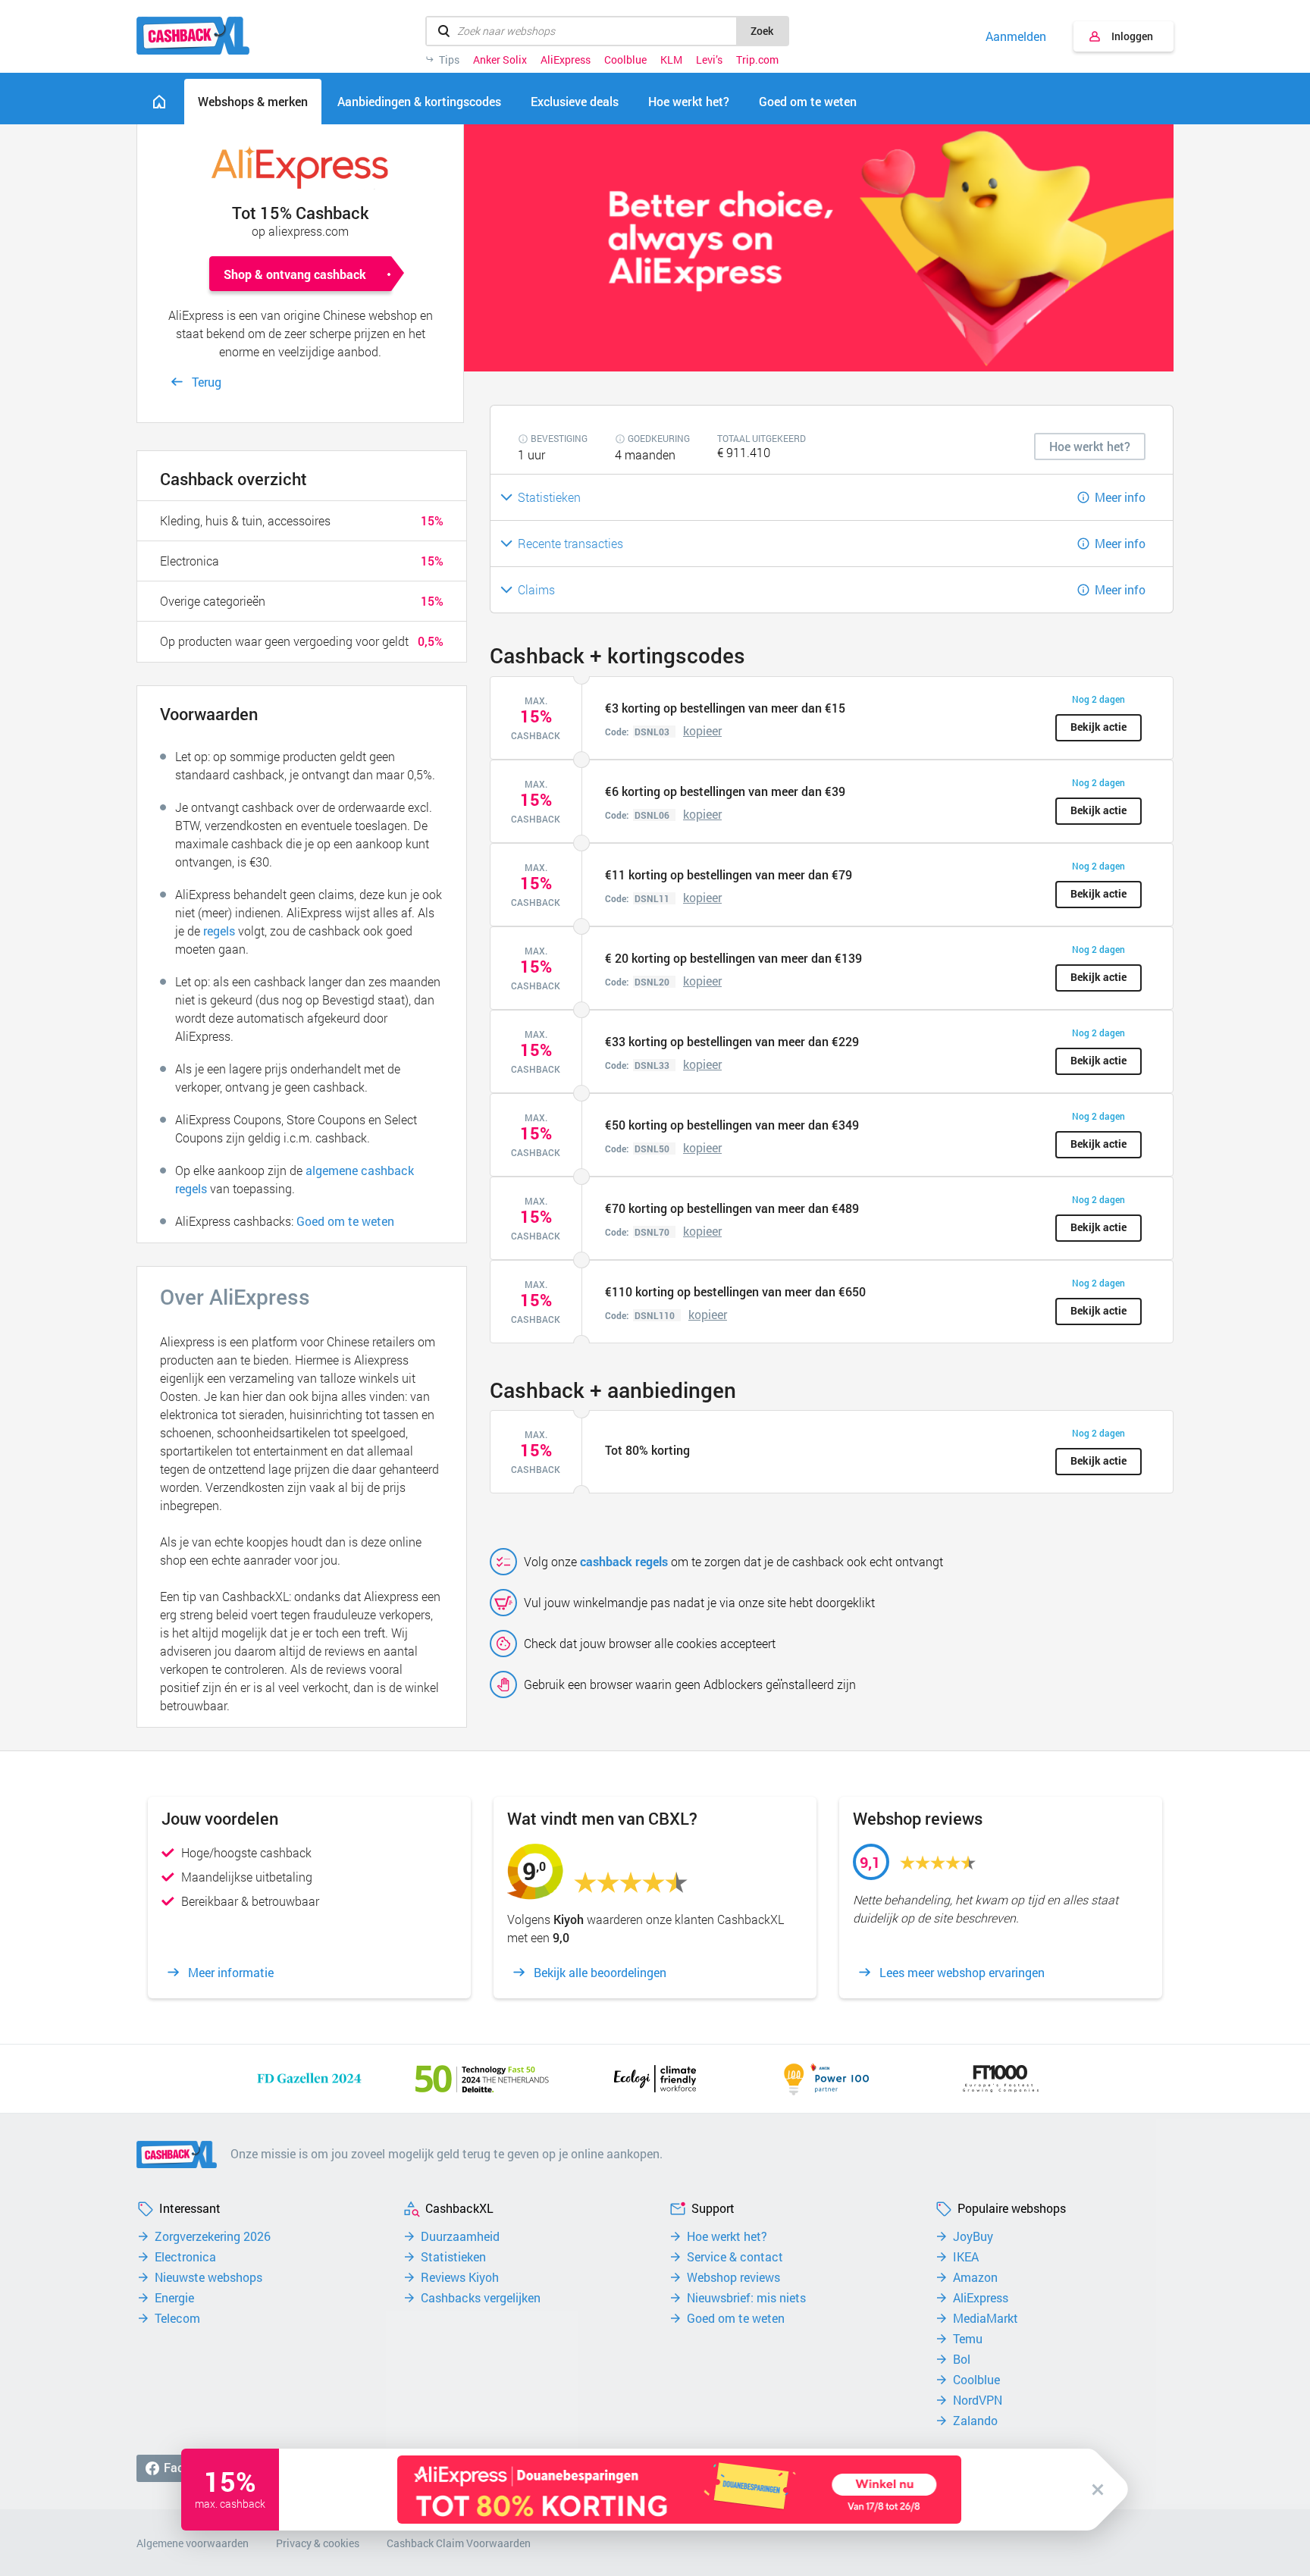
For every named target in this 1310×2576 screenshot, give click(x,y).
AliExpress (566, 60)
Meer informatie (231, 1973)
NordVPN (978, 2400)
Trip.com (757, 60)
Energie (174, 2298)
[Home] (159, 102)
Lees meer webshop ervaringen (962, 1973)
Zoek (762, 31)
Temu (968, 2339)
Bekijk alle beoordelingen (600, 1973)
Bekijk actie (1098, 727)
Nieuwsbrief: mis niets (746, 2298)
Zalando (975, 2421)
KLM (671, 60)
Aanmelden (1016, 36)
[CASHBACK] (193, 36)
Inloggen (1132, 36)
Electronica (185, 2257)
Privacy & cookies (318, 2543)
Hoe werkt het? (727, 2236)
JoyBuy (973, 2236)
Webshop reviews (733, 2277)
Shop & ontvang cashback (295, 274)
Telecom (177, 2318)
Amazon (975, 2277)
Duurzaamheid (460, 2236)
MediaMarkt (986, 2318)
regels (219, 931)
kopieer (702, 730)
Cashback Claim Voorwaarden (459, 2543)
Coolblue (625, 60)
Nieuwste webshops (208, 2277)
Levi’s (709, 60)
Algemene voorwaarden (193, 2543)
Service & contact (735, 2257)
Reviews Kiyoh (460, 2277)
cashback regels (624, 1561)
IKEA (966, 2257)
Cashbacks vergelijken (481, 2298)
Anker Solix (500, 60)
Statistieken (453, 2257)
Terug (207, 382)
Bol (962, 2359)
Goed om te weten (345, 1221)
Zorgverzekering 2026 (213, 2236)
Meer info (1120, 497)
